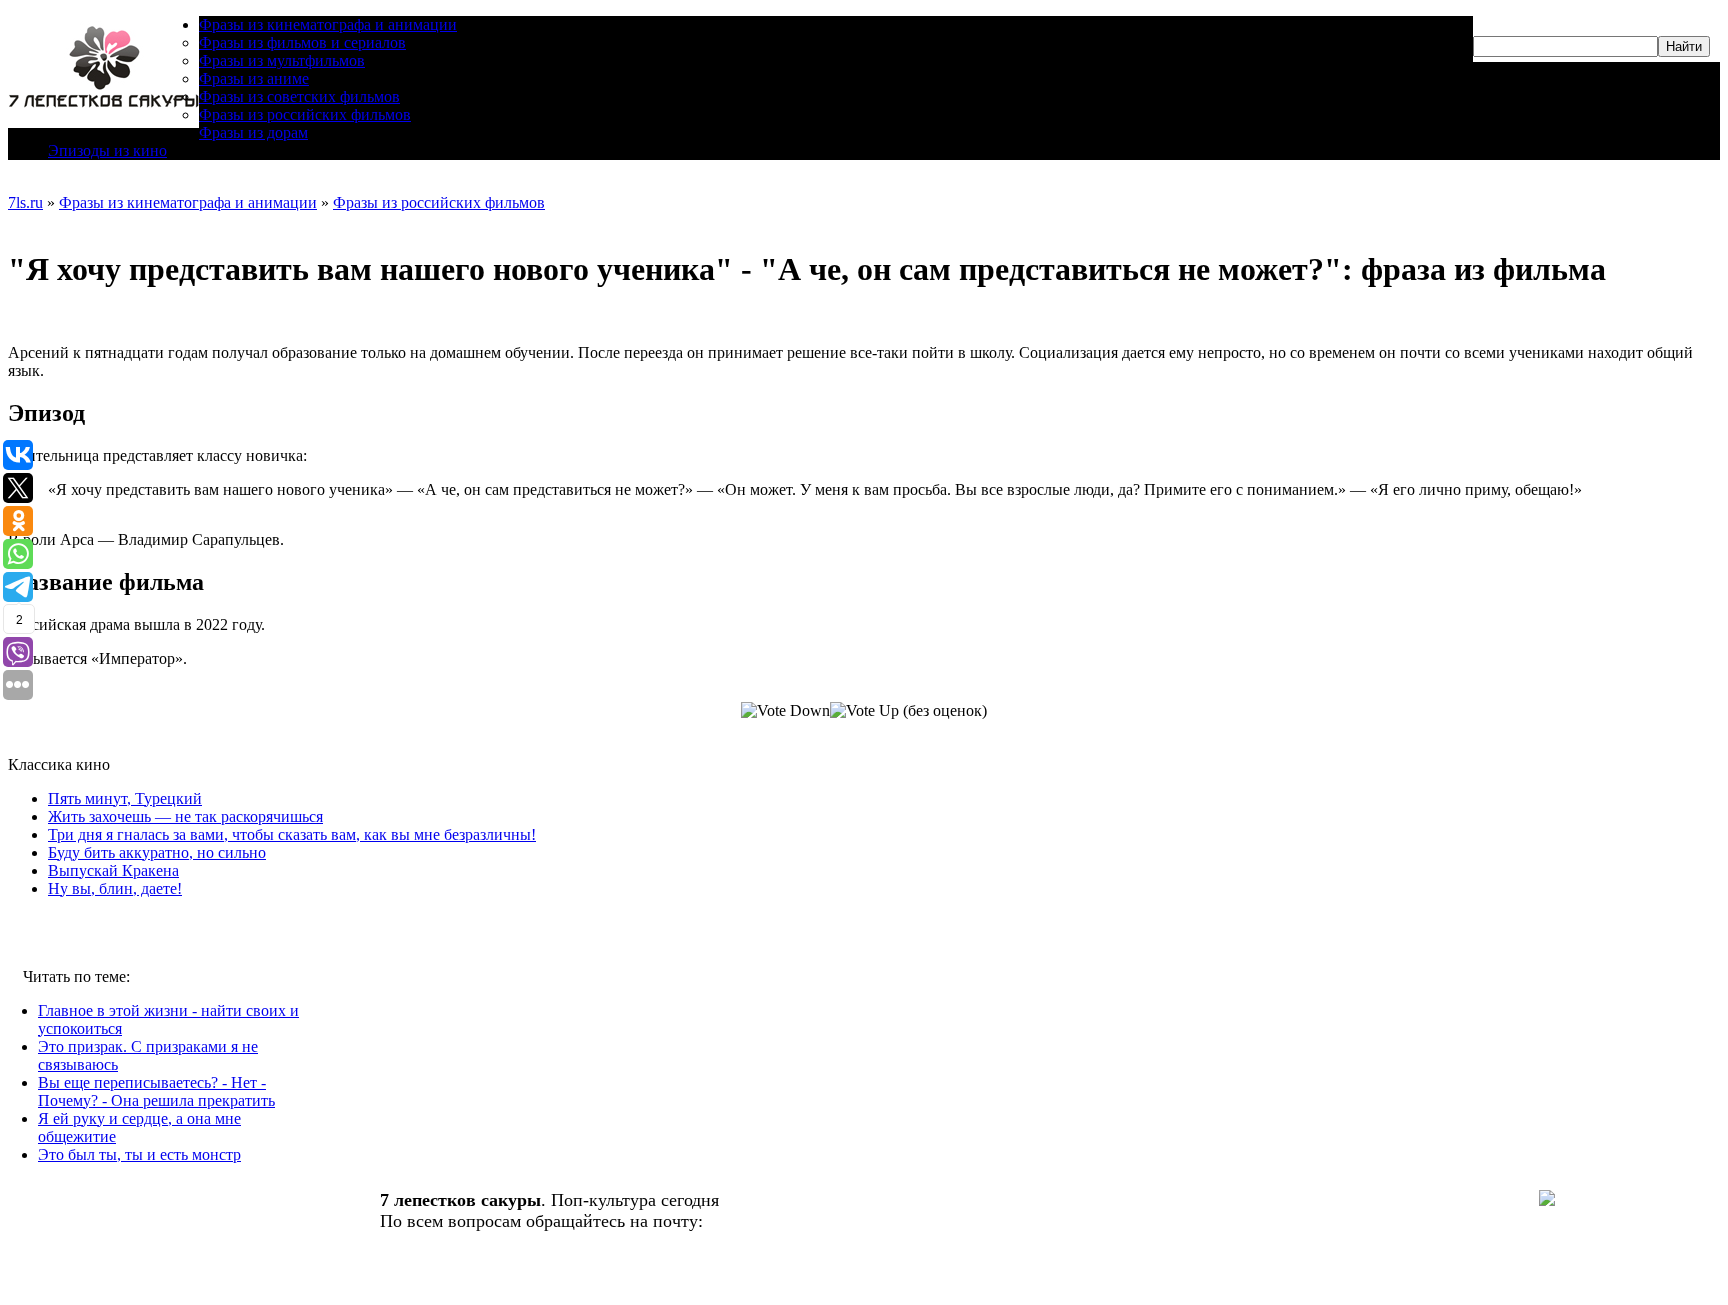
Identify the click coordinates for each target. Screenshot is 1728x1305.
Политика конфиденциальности (503, 1263)
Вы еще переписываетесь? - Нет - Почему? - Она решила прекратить (156, 1091)
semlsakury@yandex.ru (793, 1221)
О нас (402, 1242)
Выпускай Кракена (113, 870)
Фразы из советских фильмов (299, 96)
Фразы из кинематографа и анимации (328, 24)
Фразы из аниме (254, 78)
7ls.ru (25, 202)
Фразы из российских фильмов (305, 114)
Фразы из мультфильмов (282, 60)
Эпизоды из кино (107, 150)
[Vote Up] (864, 711)
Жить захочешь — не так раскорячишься (185, 816)
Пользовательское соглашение (496, 1284)
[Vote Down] (785, 711)
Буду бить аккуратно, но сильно (157, 852)
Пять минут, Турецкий (125, 798)
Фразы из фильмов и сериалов (302, 42)
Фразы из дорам (253, 132)
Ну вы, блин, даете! (115, 888)
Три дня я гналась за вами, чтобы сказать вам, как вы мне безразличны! (292, 834)
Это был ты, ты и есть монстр (139, 1154)
